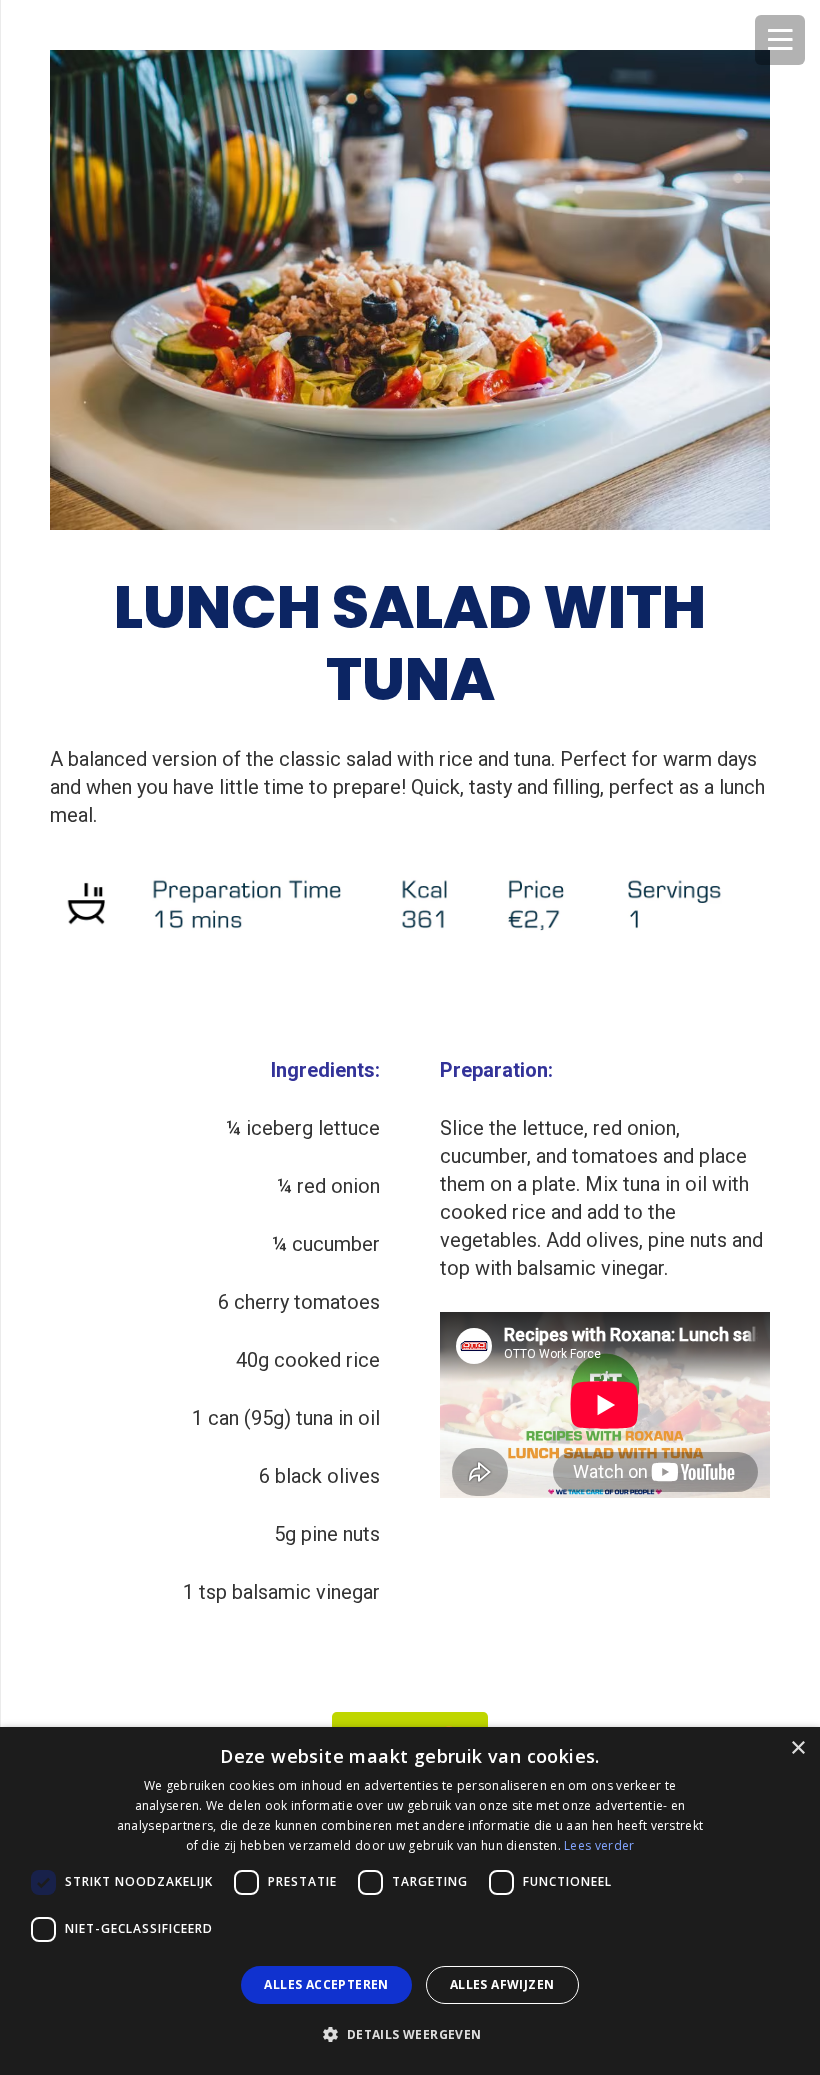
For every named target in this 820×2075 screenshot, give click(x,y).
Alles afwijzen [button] (502, 1984)
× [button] (797, 1748)
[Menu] (780, 40)
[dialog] (410, 1901)
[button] (409, 2035)
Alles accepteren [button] (326, 1984)
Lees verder (599, 1845)
